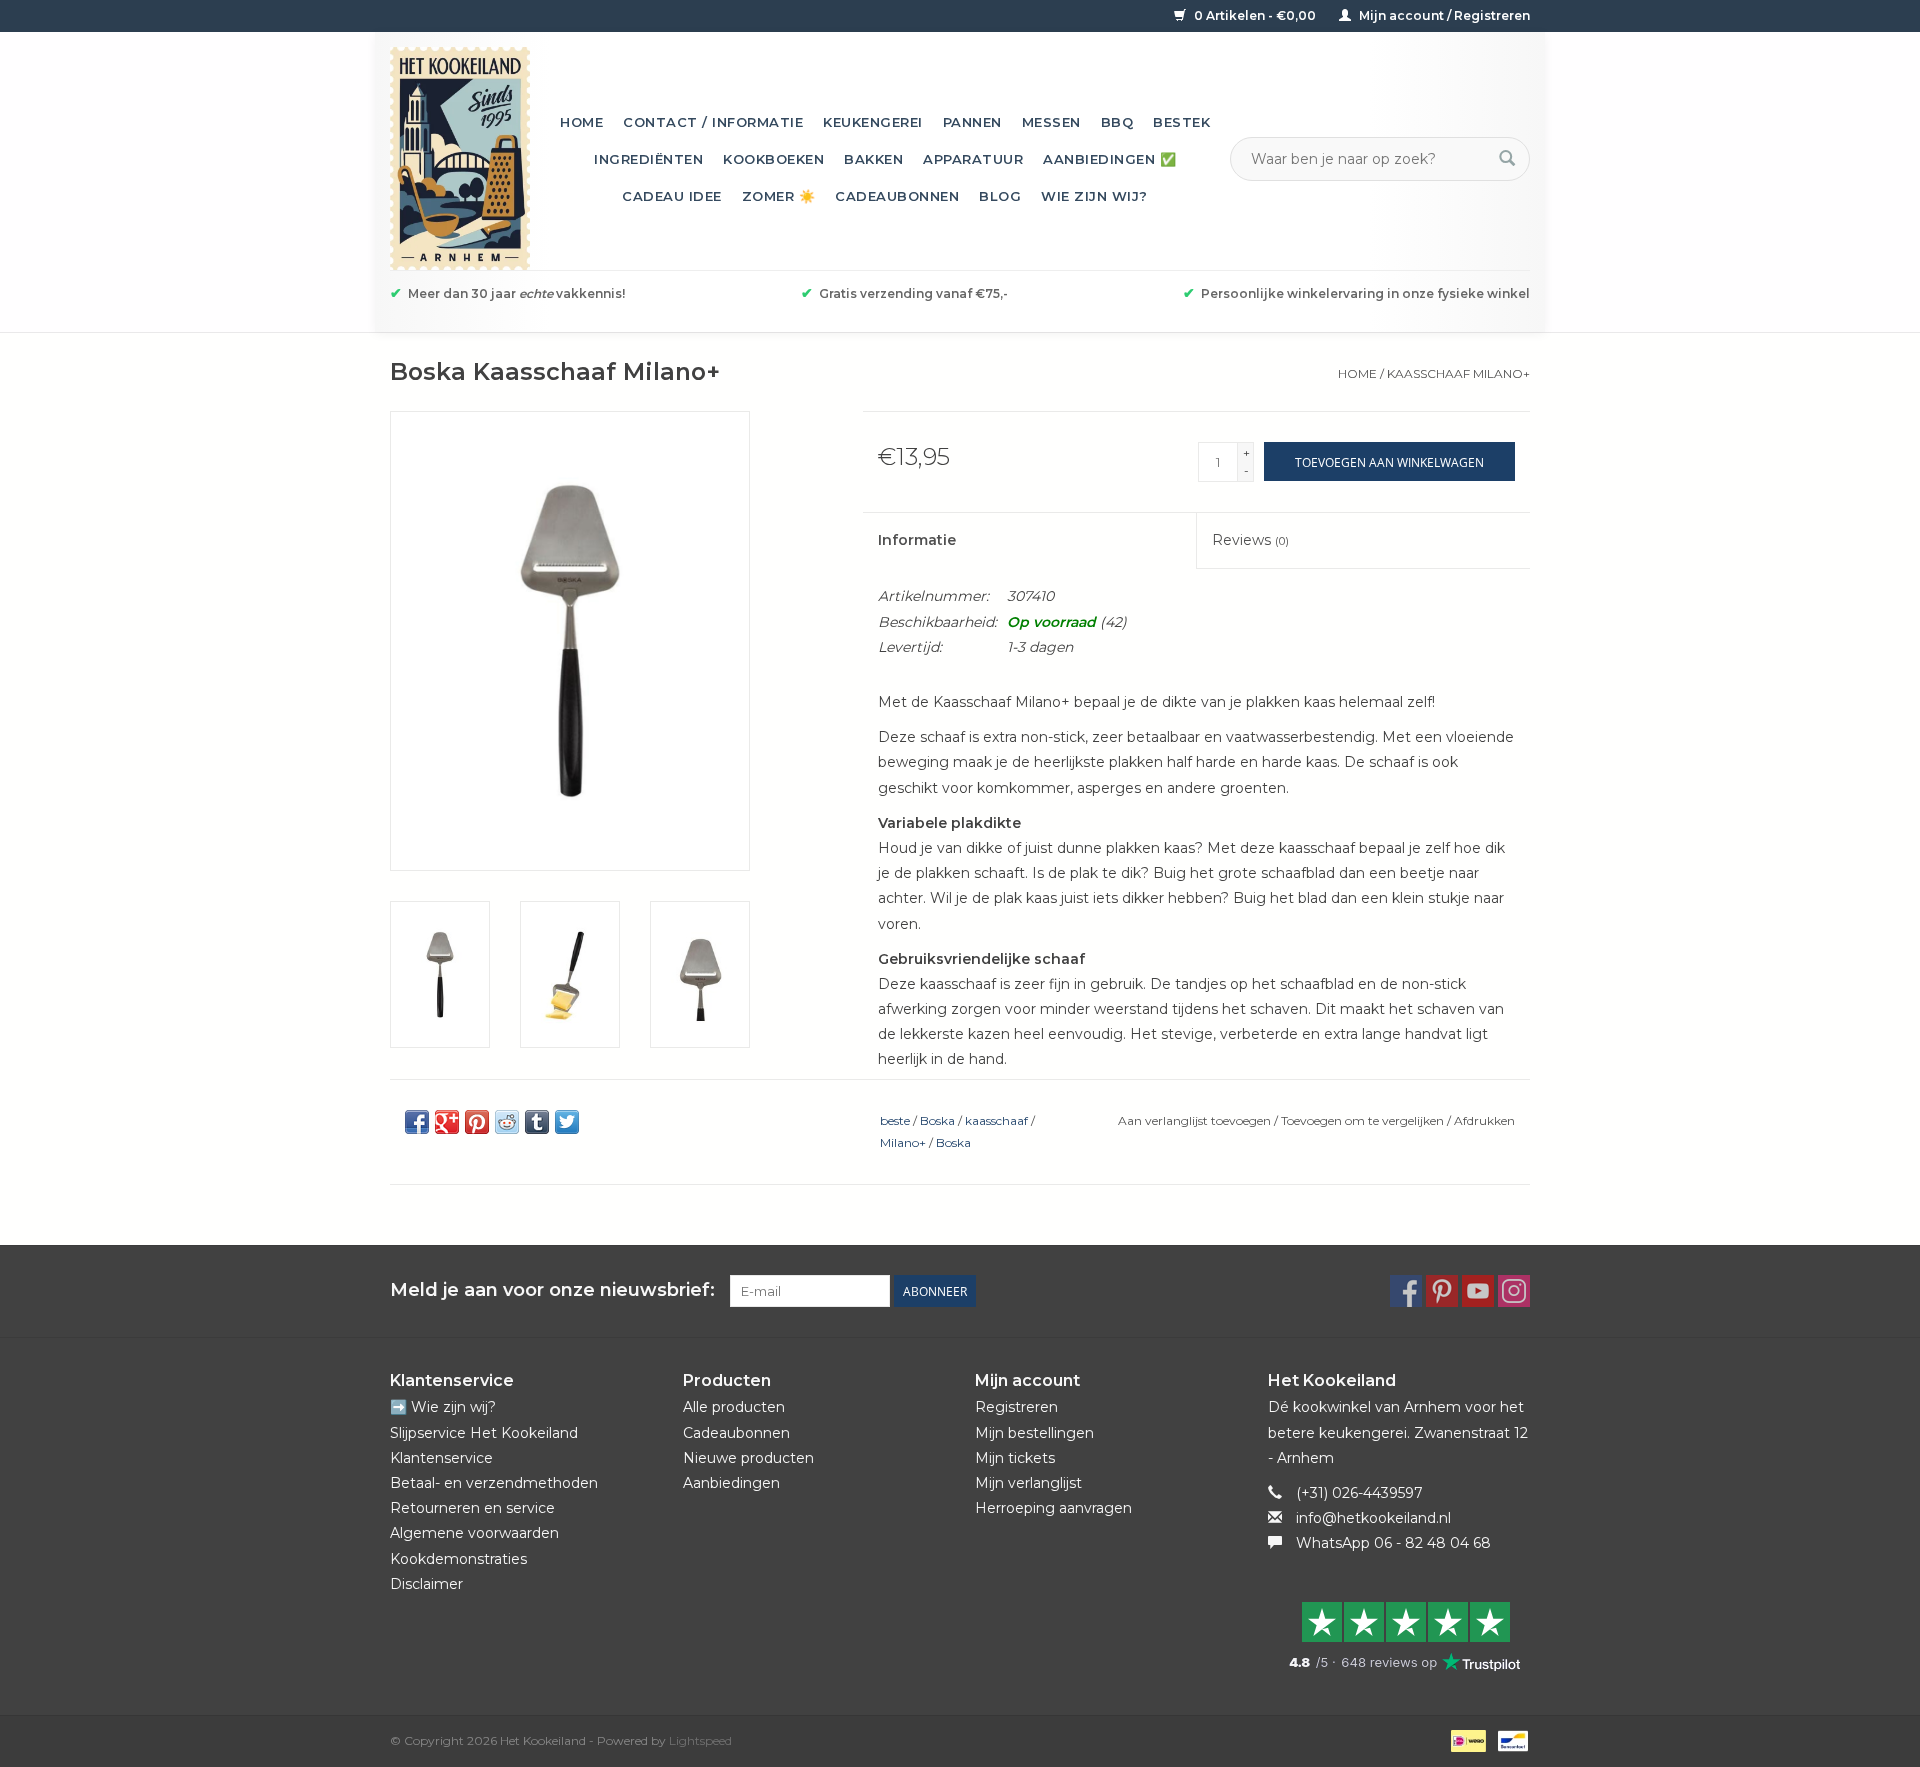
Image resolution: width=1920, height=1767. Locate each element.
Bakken (873, 159)
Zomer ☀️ (779, 196)
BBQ (1117, 122)
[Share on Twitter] (567, 1122)
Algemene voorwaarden (474, 1533)
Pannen (972, 122)
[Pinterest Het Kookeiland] (1442, 1291)
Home (581, 122)
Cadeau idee (672, 196)
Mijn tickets (1015, 1458)
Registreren (1016, 1407)
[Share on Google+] (447, 1122)
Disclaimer (426, 1584)
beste (895, 1120)
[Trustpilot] (1399, 1636)
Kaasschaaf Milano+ (1458, 373)
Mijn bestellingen (1034, 1433)
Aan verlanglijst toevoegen (1196, 1120)
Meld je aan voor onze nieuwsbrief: (552, 1290)
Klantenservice (441, 1458)
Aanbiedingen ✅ (1109, 159)
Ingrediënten (648, 159)
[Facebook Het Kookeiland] (1406, 1291)
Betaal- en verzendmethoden (494, 1483)
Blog (1000, 196)
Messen (1051, 122)
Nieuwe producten (748, 1458)
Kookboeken (773, 159)
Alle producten (734, 1407)
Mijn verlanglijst (1028, 1483)
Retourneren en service (472, 1508)
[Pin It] (477, 1122)
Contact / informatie (713, 122)
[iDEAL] (1466, 1739)
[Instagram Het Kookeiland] (1514, 1291)
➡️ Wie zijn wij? (443, 1407)
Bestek (1181, 122)
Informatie (917, 540)
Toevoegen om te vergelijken (1364, 1120)
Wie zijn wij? (1094, 196)
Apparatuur (973, 159)
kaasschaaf (996, 1120)
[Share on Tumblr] (537, 1122)
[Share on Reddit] (507, 1122)
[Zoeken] (1507, 159)
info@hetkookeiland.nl (1373, 1518)
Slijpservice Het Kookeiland (484, 1433)
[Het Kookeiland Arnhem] (460, 158)
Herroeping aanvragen (1053, 1508)
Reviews (1250, 540)
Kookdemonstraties (458, 1559)
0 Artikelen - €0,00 (1255, 15)
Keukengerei (873, 122)
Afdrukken (1484, 1120)
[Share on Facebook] (417, 1122)
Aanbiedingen (731, 1483)
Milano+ (903, 1142)
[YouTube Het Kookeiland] (1478, 1291)
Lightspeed (700, 1740)
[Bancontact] (1509, 1739)
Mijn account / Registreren (1443, 15)
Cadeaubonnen (897, 196)
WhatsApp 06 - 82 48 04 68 (1393, 1543)
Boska (937, 1120)
